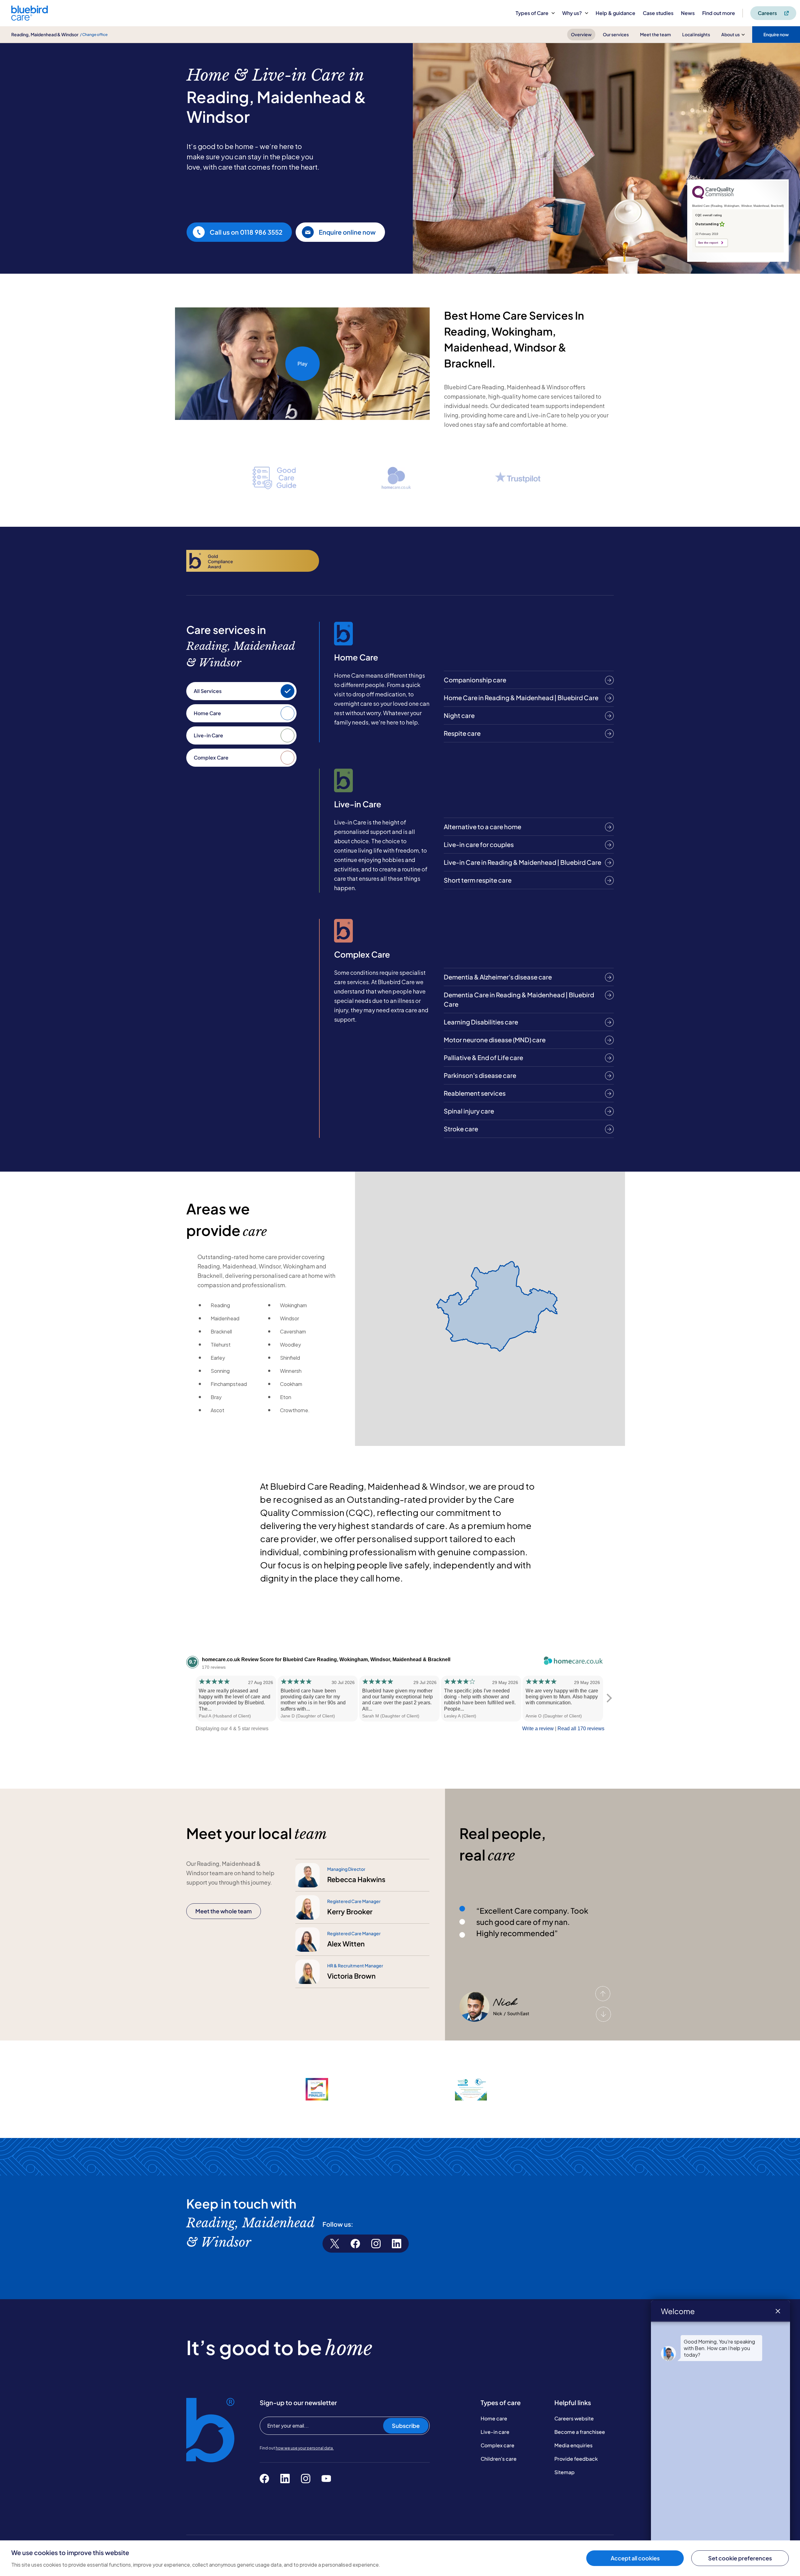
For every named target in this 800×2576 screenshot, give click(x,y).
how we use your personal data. (305, 2448)
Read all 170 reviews (581, 1729)
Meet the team (655, 34)
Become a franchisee (580, 2432)
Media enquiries (573, 2445)
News (688, 13)
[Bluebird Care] (30, 18)
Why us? (572, 13)
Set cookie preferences (740, 2558)
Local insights (696, 34)
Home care (494, 2418)
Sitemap (565, 2472)
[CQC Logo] (713, 197)
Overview (581, 34)
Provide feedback (576, 2459)
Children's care (499, 2459)
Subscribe (406, 2426)
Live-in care (495, 2432)
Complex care (497, 2445)
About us (730, 34)
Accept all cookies (635, 2558)
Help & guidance (615, 13)
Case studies (658, 13)
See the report (708, 243)
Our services (616, 34)
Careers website (574, 2418)
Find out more (719, 13)
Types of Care (532, 13)
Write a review (538, 1729)
